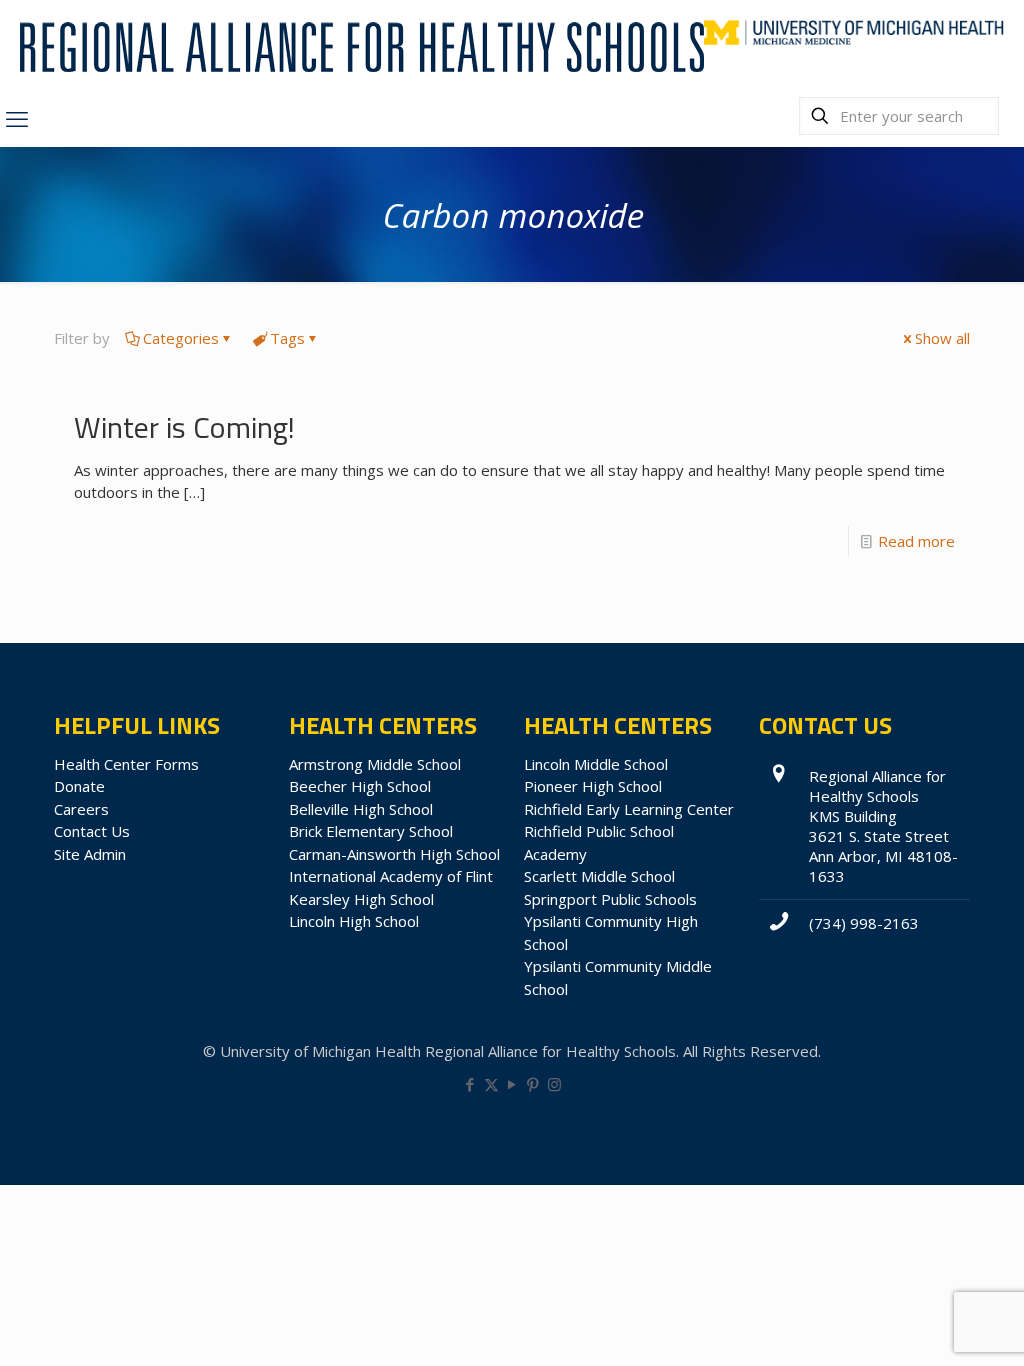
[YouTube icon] (512, 1084)
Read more (916, 541)
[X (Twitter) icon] (491, 1084)
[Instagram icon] (554, 1084)
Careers (81, 809)
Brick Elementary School (371, 831)
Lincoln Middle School (596, 764)
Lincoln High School (354, 921)
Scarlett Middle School (599, 876)
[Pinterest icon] (533, 1084)
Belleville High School (361, 809)
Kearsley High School (361, 899)
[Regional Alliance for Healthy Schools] (359, 45)
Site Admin (90, 854)
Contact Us (92, 831)
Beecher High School (360, 786)
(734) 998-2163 (864, 923)
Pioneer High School (593, 786)
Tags (287, 338)
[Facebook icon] (470, 1084)
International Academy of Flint (391, 876)
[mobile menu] (17, 118)
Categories (181, 338)
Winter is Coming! (184, 427)
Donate (79, 786)
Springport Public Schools (610, 899)
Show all (942, 338)
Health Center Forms (126, 764)
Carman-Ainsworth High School (394, 854)
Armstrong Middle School (375, 764)
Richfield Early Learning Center (629, 809)
